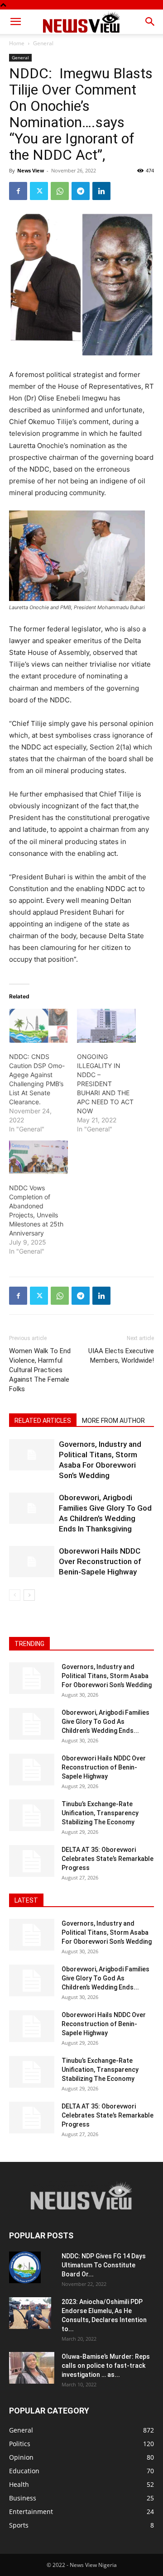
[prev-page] (15, 1595)
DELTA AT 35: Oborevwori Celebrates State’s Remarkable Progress (108, 1859)
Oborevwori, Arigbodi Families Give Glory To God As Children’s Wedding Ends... (105, 1722)
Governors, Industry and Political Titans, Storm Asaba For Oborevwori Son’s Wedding (107, 1676)
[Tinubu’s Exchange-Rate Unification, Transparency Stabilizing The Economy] (32, 1815)
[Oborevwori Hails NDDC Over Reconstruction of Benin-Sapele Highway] (32, 1562)
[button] (15, 22)
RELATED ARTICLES (43, 1421)
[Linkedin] (101, 191)
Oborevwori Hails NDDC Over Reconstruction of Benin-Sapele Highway (100, 1561)
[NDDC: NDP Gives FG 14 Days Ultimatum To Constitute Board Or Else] (25, 2267)
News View (31, 170)
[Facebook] (18, 191)
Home (17, 43)
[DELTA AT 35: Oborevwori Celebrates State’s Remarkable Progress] (32, 1861)
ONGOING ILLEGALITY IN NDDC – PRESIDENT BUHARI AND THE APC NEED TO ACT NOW (105, 1084)
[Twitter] (39, 191)
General (43, 43)
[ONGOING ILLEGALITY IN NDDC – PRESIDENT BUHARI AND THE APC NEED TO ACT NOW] (106, 1026)
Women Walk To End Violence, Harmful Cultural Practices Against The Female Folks (40, 1370)
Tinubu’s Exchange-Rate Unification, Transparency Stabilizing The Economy (100, 1813)
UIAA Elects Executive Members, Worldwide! (121, 1356)
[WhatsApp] (60, 191)
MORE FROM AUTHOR (113, 1421)
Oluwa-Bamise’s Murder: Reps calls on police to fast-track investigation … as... (106, 2366)
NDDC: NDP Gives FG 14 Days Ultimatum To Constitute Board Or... (104, 2265)
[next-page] (29, 1595)
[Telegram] (81, 191)
